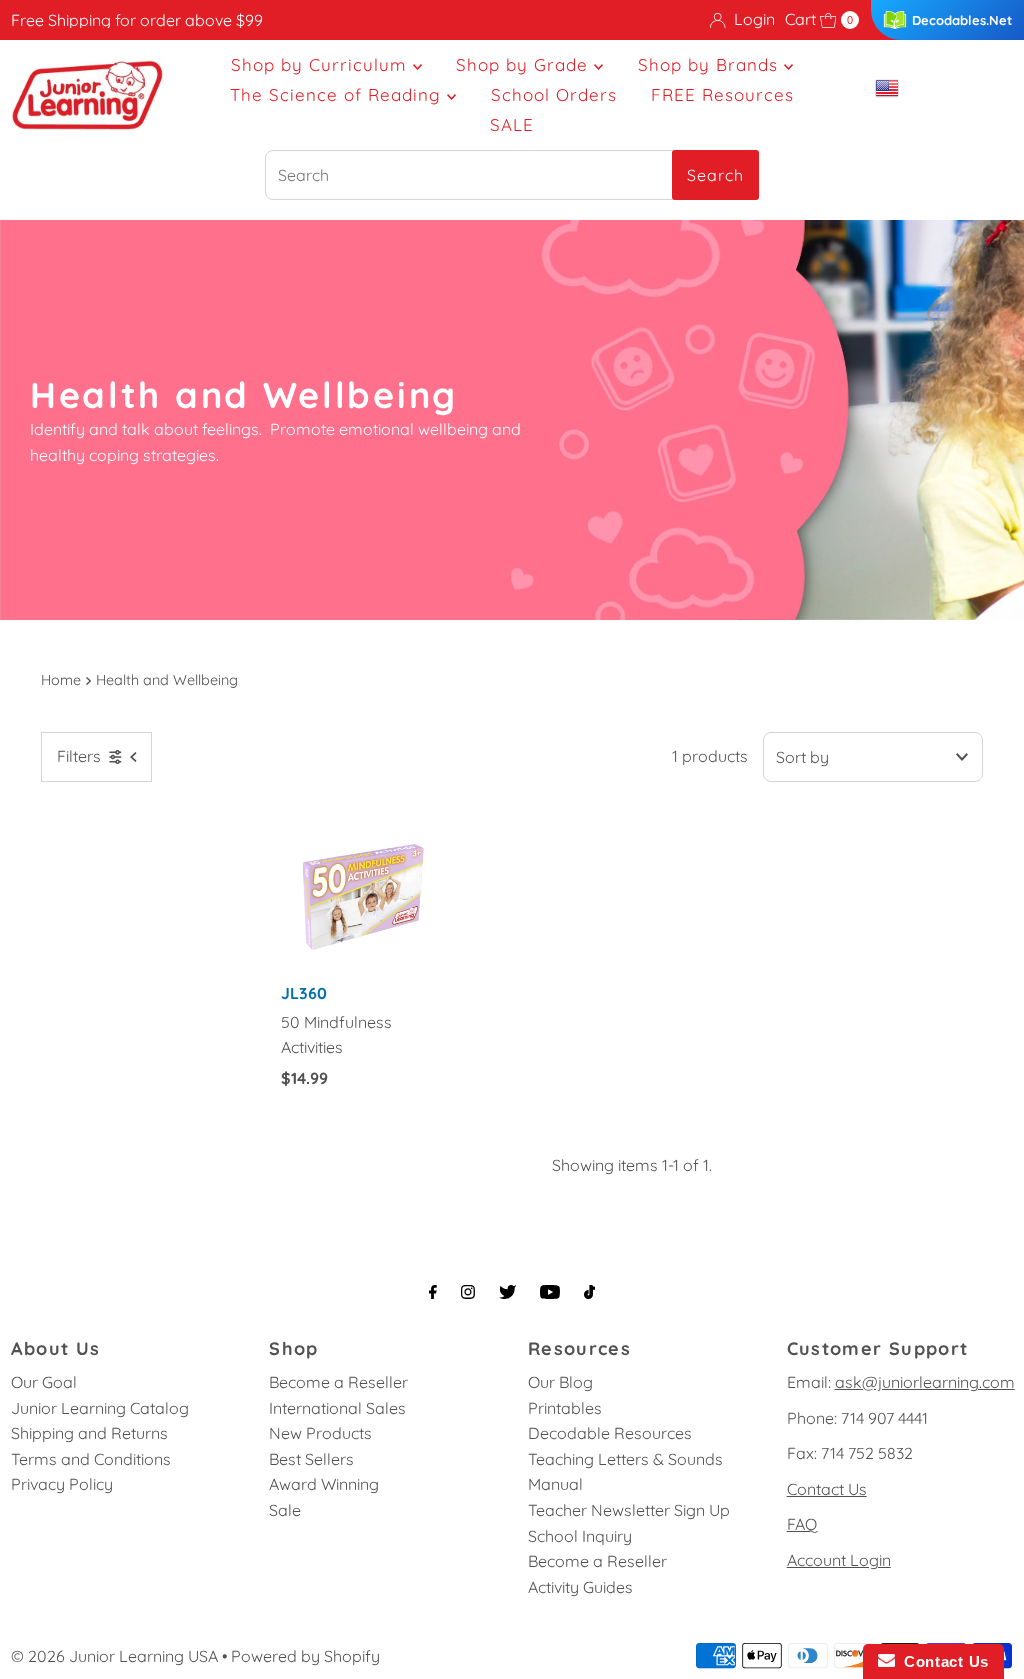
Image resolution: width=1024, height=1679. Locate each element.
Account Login (839, 1560)
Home (61, 680)
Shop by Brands (711, 64)
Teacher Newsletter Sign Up (629, 1510)
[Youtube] (550, 1292)
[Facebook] (433, 1292)
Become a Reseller (338, 1382)
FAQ (802, 1524)
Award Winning (324, 1484)
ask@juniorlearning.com (925, 1382)
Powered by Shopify (305, 1656)
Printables (565, 1408)
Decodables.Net (962, 20)
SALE (512, 124)
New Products (320, 1433)
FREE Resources (722, 94)
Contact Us (827, 1489)
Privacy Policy (62, 1484)
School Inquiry (580, 1536)
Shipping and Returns (89, 1433)
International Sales (337, 1408)
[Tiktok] (589, 1292)
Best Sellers (311, 1459)
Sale (285, 1510)
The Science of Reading (338, 94)
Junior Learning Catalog (100, 1408)
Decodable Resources (610, 1433)
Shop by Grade (525, 64)
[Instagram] (468, 1292)
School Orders (554, 94)
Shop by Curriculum (322, 64)
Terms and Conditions (91, 1459)
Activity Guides (580, 1587)
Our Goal (44, 1382)
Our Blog (560, 1382)
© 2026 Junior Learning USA (114, 1656)
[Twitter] (507, 1292)
